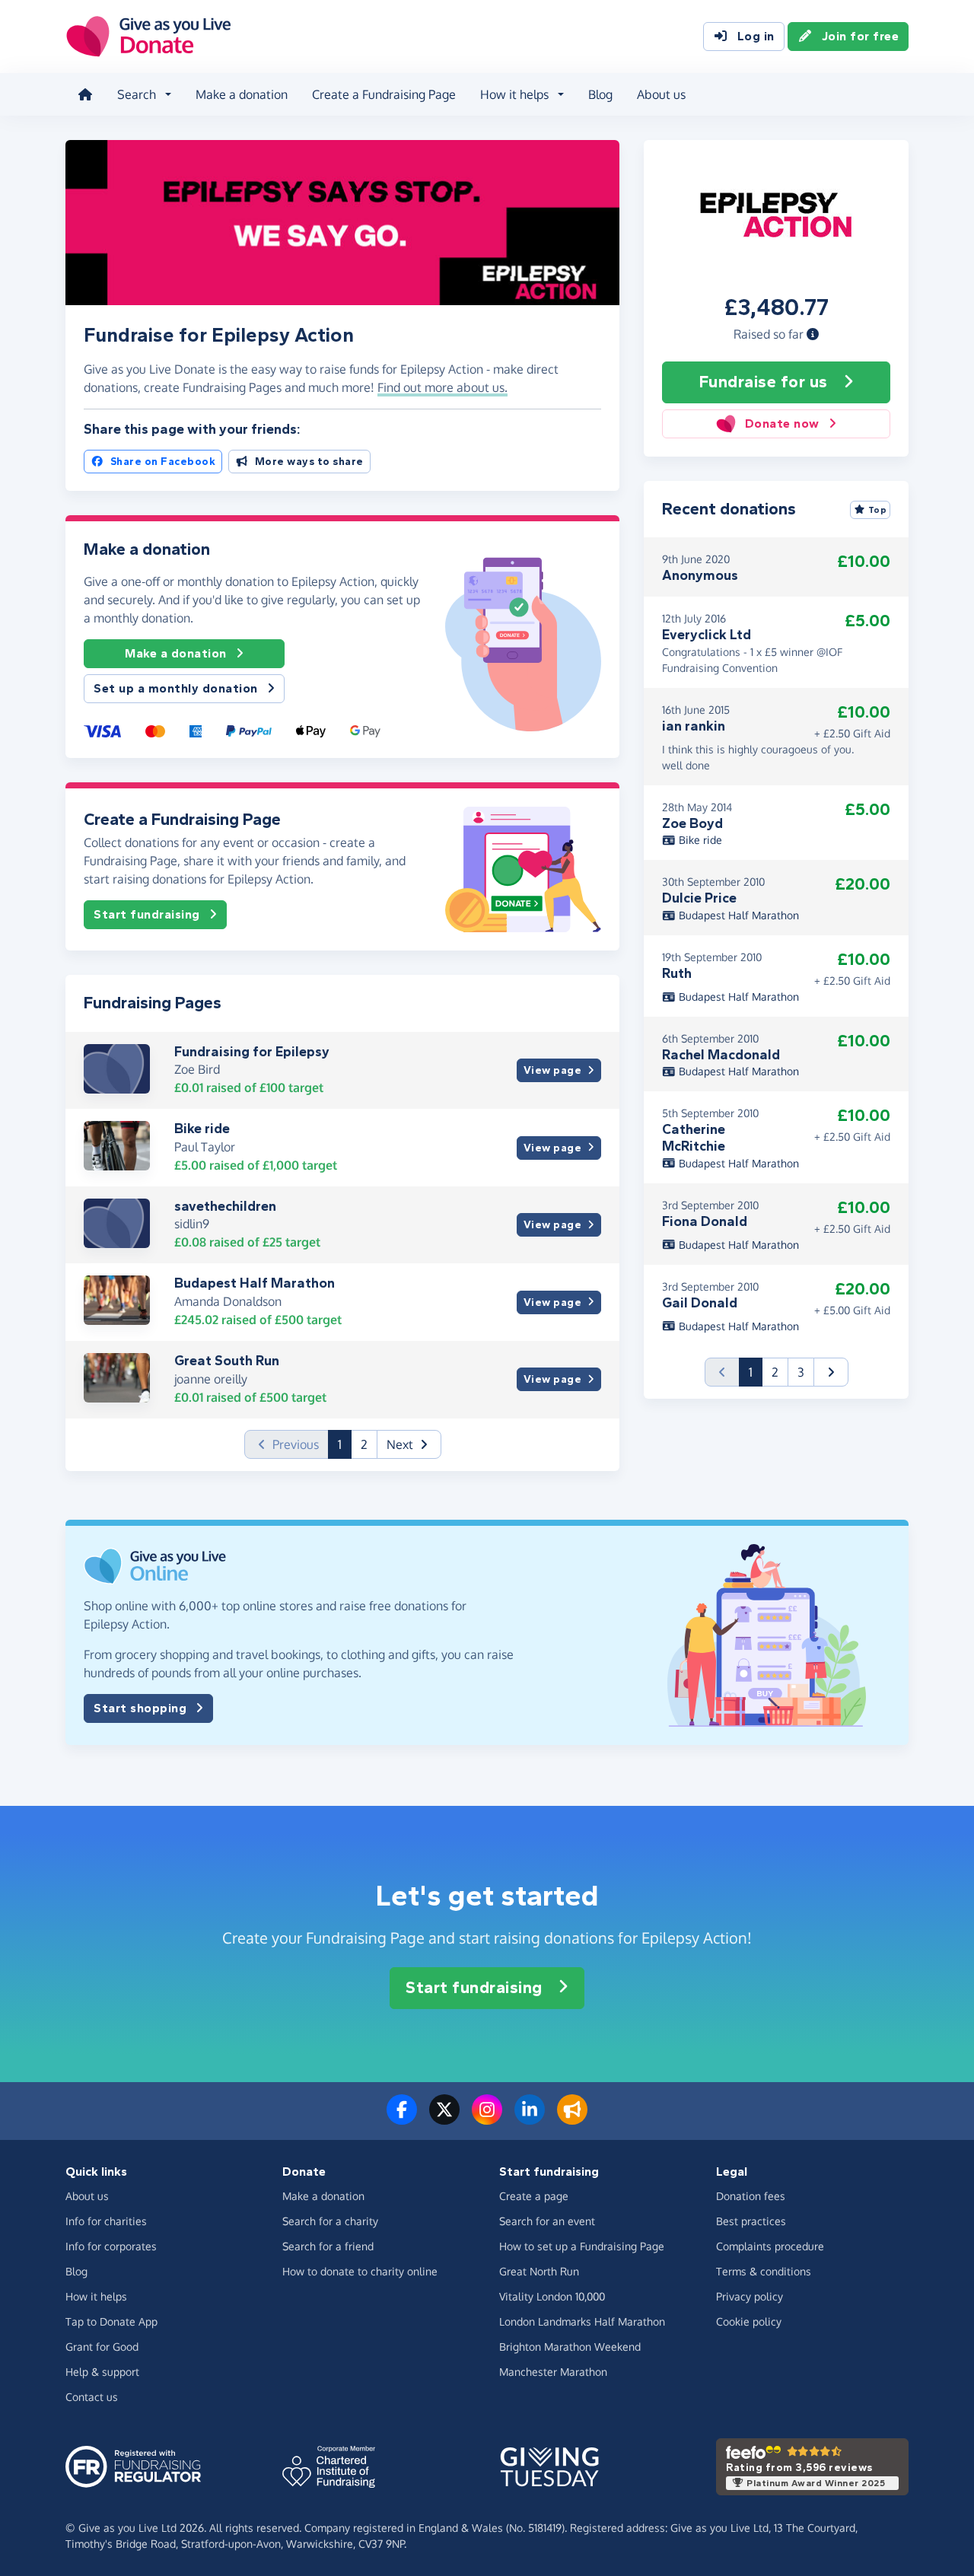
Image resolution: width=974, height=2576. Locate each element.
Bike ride (202, 1129)
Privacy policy (750, 2296)
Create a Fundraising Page (384, 94)
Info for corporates (111, 2246)
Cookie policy (749, 2321)
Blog (600, 94)
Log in (756, 36)
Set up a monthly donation (176, 688)
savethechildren (225, 1206)
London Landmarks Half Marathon (582, 2321)
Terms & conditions (764, 2271)
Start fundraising (147, 914)
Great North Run (539, 2271)
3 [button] (801, 1372)
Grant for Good (102, 2347)
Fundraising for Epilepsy (252, 1052)
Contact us (92, 2397)
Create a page (534, 2196)
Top (878, 510)
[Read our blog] (572, 2119)
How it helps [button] (514, 94)
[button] (813, 334)
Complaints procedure (770, 2246)
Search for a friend (328, 2246)
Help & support (102, 2372)
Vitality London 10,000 (552, 2296)
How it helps (96, 2296)
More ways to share (309, 462)
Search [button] (137, 94)
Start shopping (140, 1708)
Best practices (751, 2221)
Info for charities (106, 2221)
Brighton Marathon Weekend (570, 2347)
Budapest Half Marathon (255, 1283)
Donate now (782, 423)
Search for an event (547, 2221)
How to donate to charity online (360, 2271)
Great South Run (227, 1361)
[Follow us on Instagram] (487, 2119)
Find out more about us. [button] (442, 387)
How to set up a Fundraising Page (582, 2246)
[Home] (85, 94)
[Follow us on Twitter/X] (444, 2119)
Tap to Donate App (111, 2321)
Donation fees (751, 2196)
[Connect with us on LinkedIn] (530, 2119)
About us (661, 94)
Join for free (861, 36)
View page (553, 1070)
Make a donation (242, 94)
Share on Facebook (163, 462)
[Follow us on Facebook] (402, 2119)
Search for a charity (330, 2221)
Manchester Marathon (553, 2372)
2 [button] (364, 1444)
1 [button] (345, 1444)
